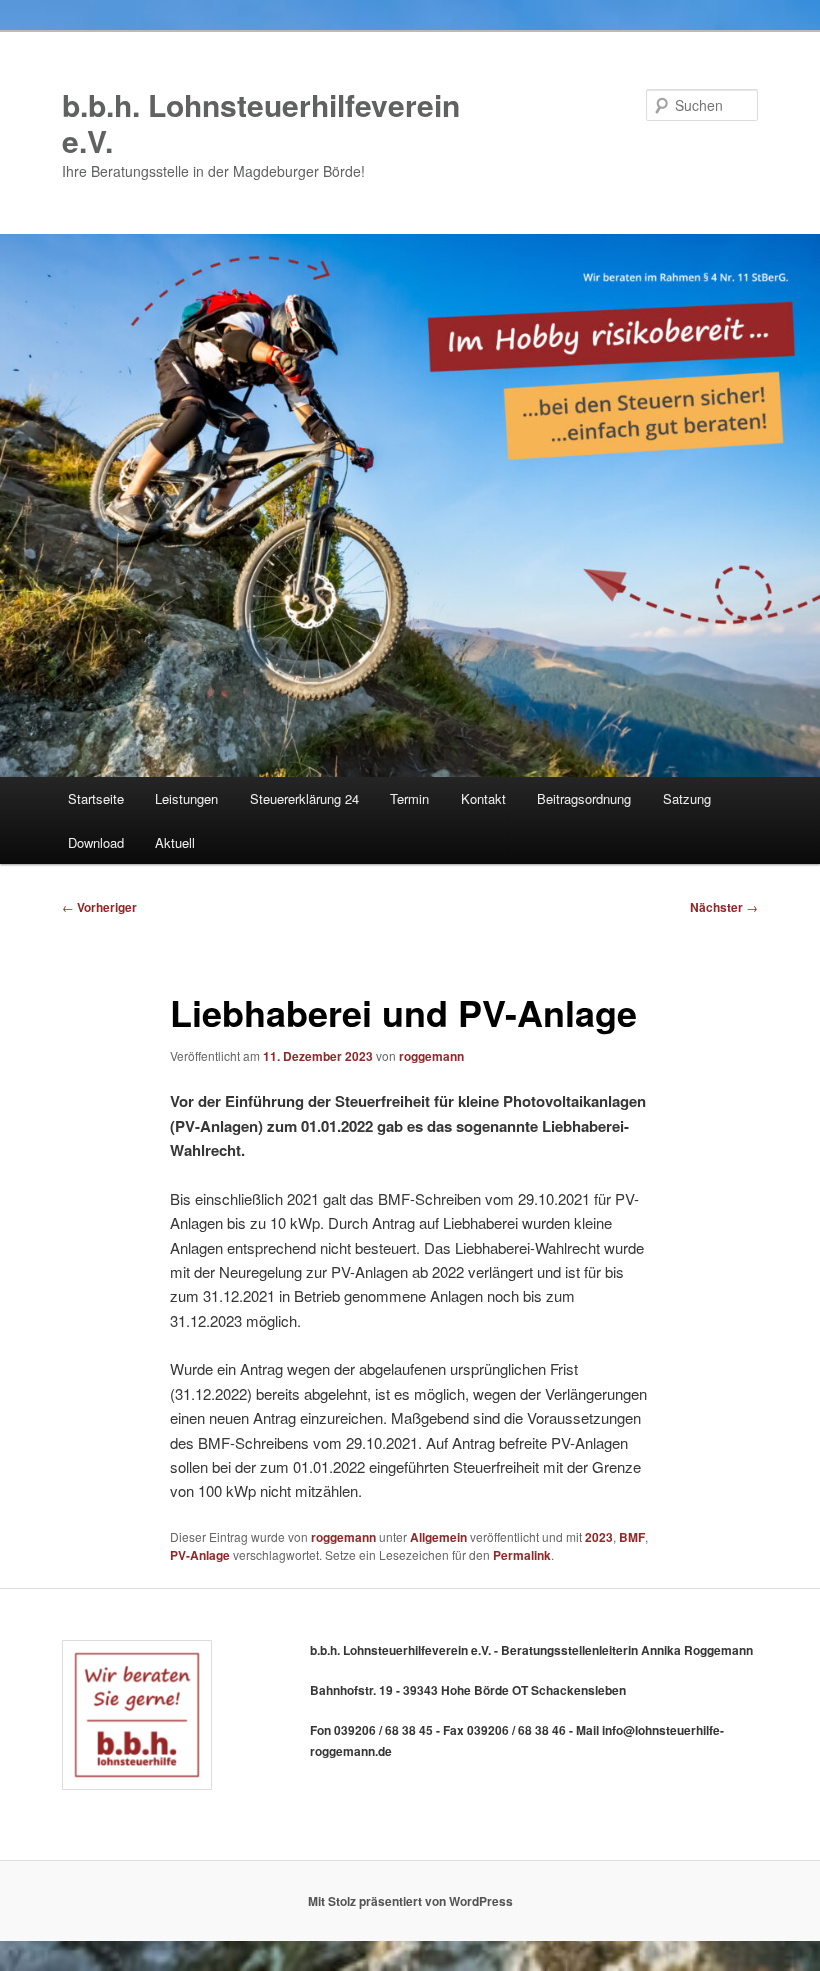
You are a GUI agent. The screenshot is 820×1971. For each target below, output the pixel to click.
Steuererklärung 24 (304, 798)
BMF (632, 1537)
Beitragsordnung (584, 798)
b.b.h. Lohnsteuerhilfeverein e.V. (261, 122)
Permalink (522, 1555)
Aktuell (175, 842)
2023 (599, 1537)
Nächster (724, 907)
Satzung (687, 798)
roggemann (431, 1056)
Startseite (96, 798)
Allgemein (438, 1537)
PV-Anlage (200, 1555)
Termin (409, 798)
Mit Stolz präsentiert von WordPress (410, 1901)
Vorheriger (99, 907)
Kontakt (483, 798)
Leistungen (186, 798)
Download (96, 842)
